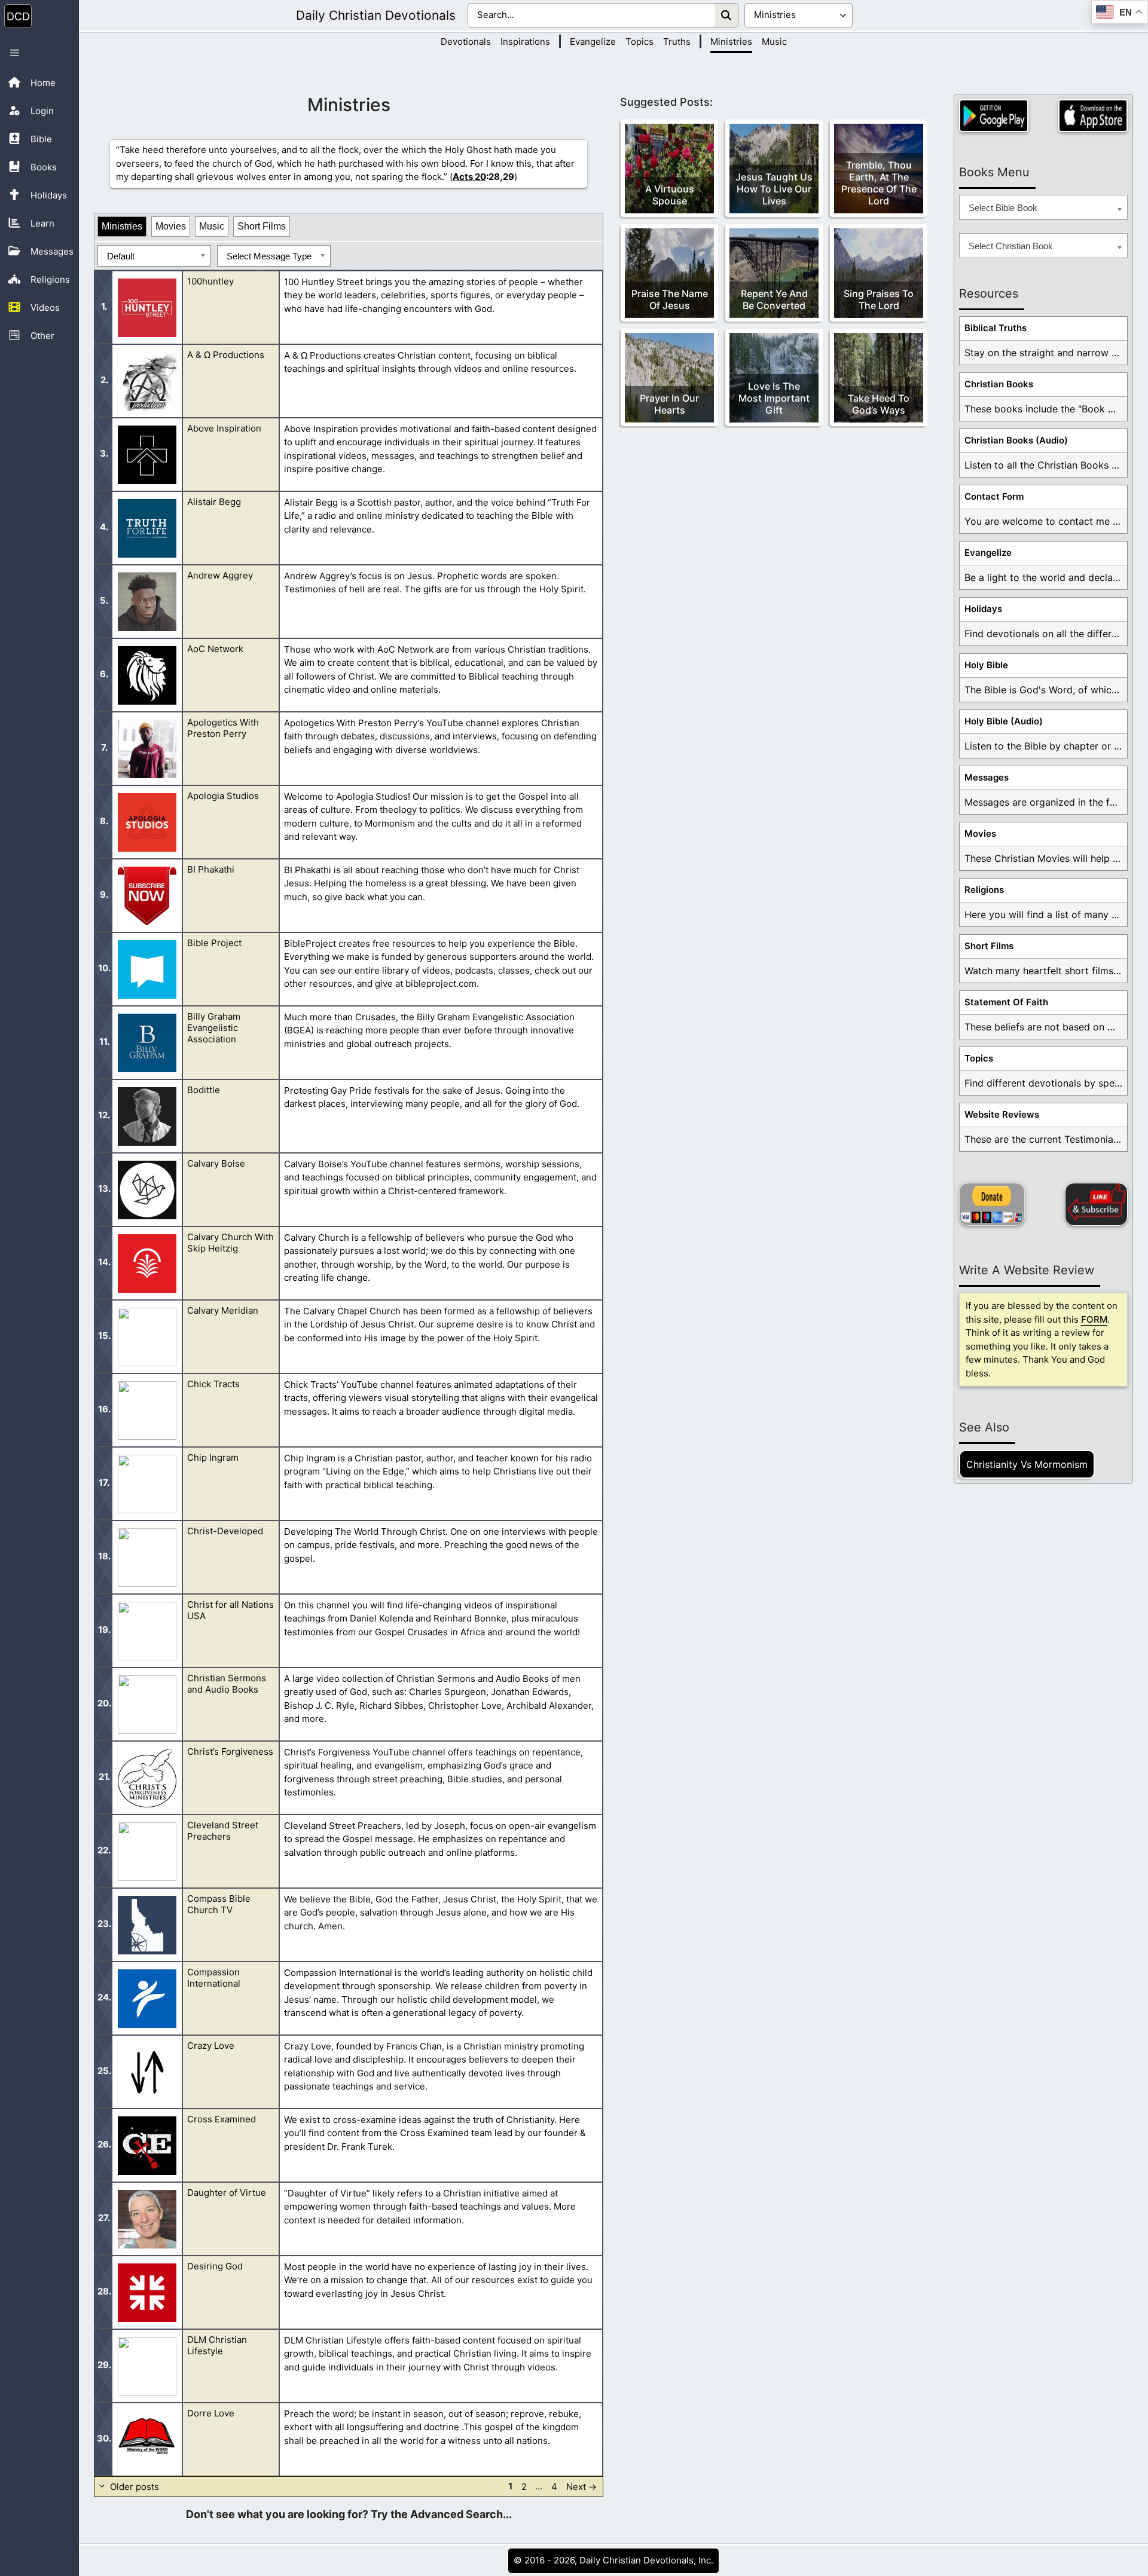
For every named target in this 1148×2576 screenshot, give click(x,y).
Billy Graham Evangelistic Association (214, 1028)
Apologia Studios (223, 796)
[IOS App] (1093, 116)
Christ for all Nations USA (230, 1610)
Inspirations (525, 42)
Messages (987, 777)
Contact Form (994, 496)
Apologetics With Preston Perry (223, 728)
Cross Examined (222, 2119)
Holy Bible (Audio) (1004, 721)
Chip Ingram (213, 1457)
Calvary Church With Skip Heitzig (230, 1243)
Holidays (983, 609)
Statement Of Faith (1006, 1002)
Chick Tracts (213, 1384)
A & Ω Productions (226, 355)
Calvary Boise (216, 1163)
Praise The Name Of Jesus (670, 299)
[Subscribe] (1096, 1204)
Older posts (135, 2486)
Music (774, 42)
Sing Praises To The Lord (879, 299)
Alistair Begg (214, 502)
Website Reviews (1002, 1114)
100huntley (210, 281)
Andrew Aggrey (220, 575)
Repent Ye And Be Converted (774, 299)
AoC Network (215, 649)
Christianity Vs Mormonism (1027, 1464)
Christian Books (999, 384)
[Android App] (994, 116)
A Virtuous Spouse (670, 195)
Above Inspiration (224, 428)
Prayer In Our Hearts (669, 404)
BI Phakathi (211, 869)
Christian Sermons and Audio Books (227, 1684)
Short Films (262, 226)
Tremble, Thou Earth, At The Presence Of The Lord (879, 183)
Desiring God (215, 2266)
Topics (639, 42)
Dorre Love (211, 2413)
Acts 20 (469, 177)
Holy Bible (986, 665)
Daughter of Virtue (227, 2193)
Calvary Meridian (223, 1310)
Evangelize (593, 42)
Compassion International (214, 1978)
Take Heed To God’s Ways (879, 404)
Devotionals (466, 42)
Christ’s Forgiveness (230, 1752)
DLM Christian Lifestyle (217, 2345)
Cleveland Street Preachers (223, 1831)
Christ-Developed (225, 1531)
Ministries (731, 42)
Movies (171, 226)
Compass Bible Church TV (219, 1904)
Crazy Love (211, 2046)
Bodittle (204, 1090)
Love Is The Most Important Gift (774, 398)
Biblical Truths (996, 328)
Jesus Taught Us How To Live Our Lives (774, 189)
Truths (677, 42)
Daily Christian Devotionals (376, 15)
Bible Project (214, 943)
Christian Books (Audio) (1016, 440)
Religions (984, 890)
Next (581, 2486)
